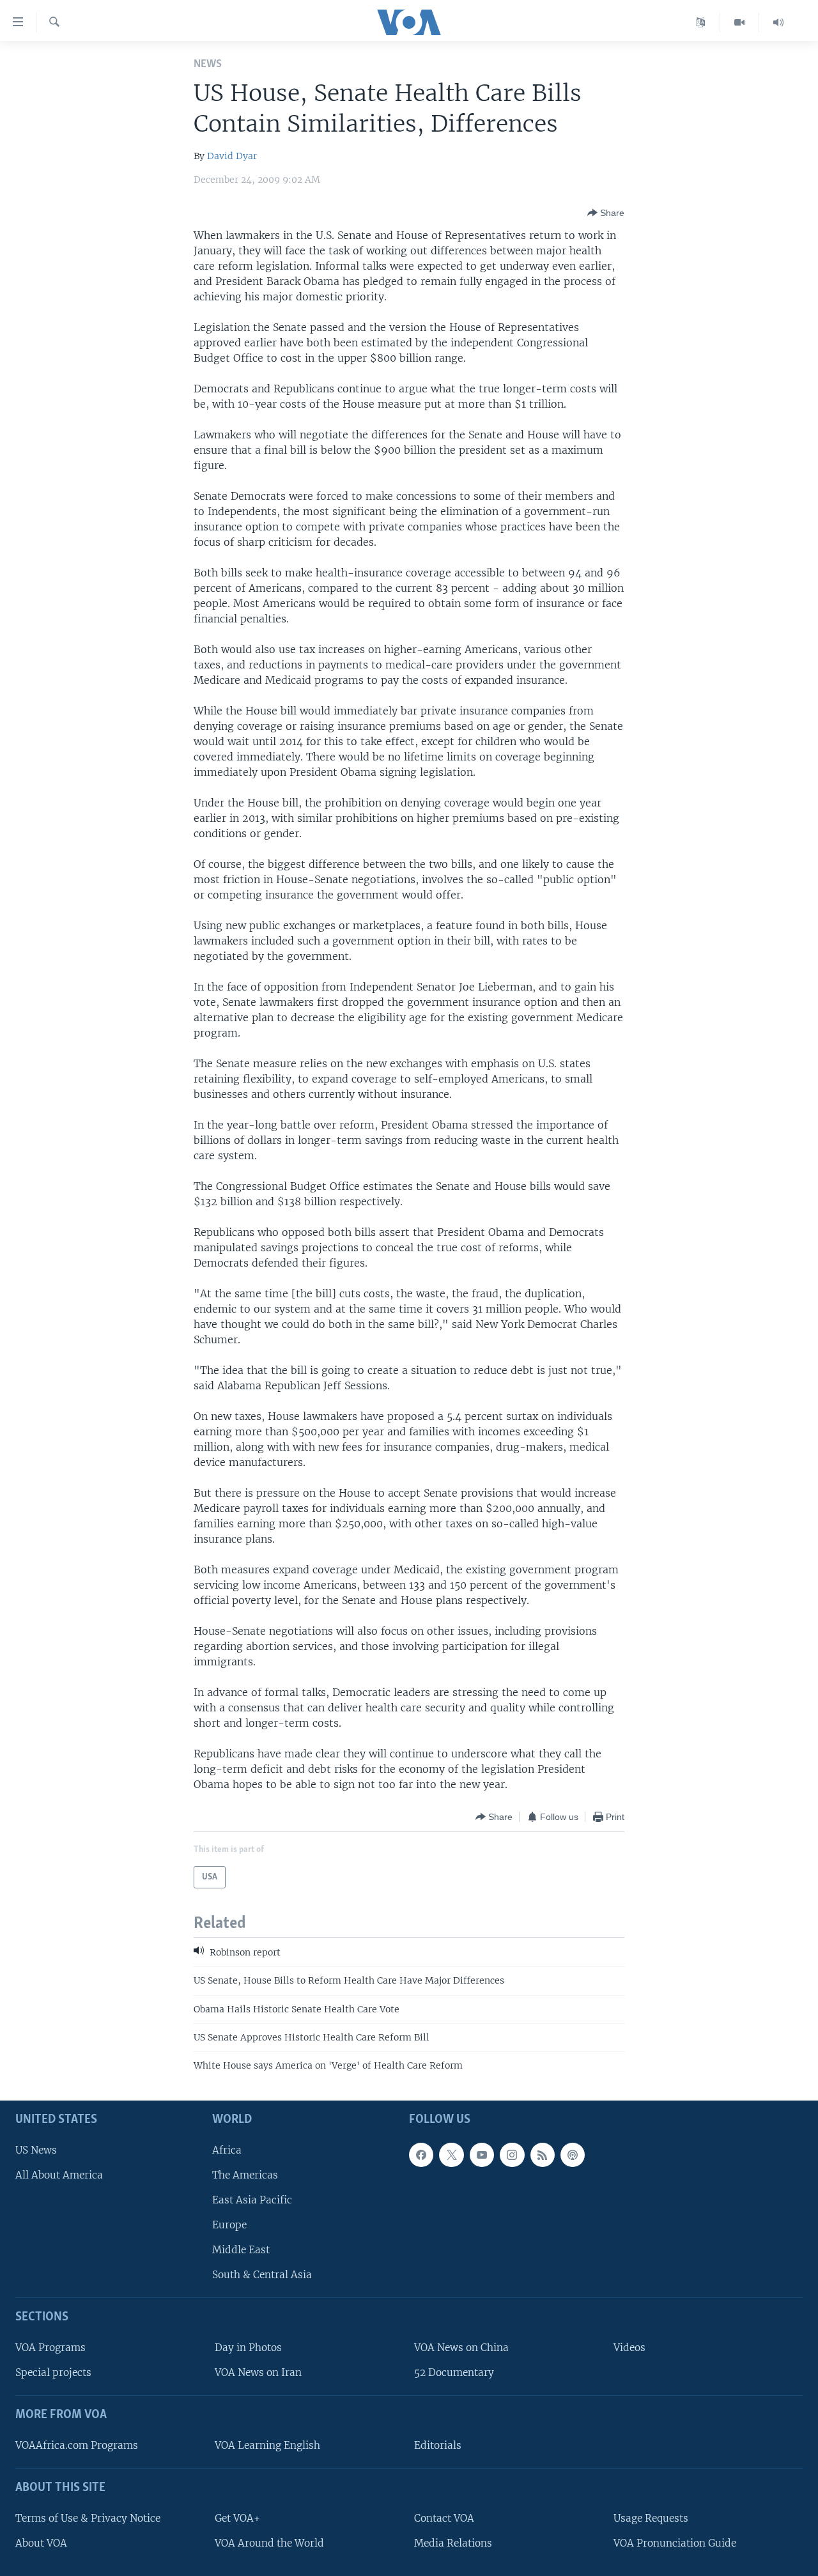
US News (36, 2150)
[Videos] (740, 22)
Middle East (241, 2250)
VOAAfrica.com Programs (77, 2445)
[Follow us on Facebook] (421, 2155)
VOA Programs (50, 2348)
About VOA (41, 2543)
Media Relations (453, 2543)
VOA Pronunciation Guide (675, 2543)
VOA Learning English (267, 2445)
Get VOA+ (237, 2518)
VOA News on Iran (258, 2372)
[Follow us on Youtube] (482, 2155)
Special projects (53, 2372)
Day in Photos (248, 2348)
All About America (59, 2175)
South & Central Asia (262, 2275)
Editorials (438, 2445)
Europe (229, 2225)
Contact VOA (444, 2518)
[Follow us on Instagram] (512, 2155)
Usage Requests (651, 2518)
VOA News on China (461, 2348)
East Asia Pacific (252, 2200)
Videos (629, 2348)
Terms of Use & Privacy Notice (88, 2518)
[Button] (606, 213)
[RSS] (543, 2155)
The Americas (245, 2175)
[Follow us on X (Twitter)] (451, 2155)
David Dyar (232, 156)
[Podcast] (573, 2155)
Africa (227, 2150)
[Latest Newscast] (778, 22)
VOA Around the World (269, 2543)
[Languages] (701, 22)
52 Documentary (454, 2372)
